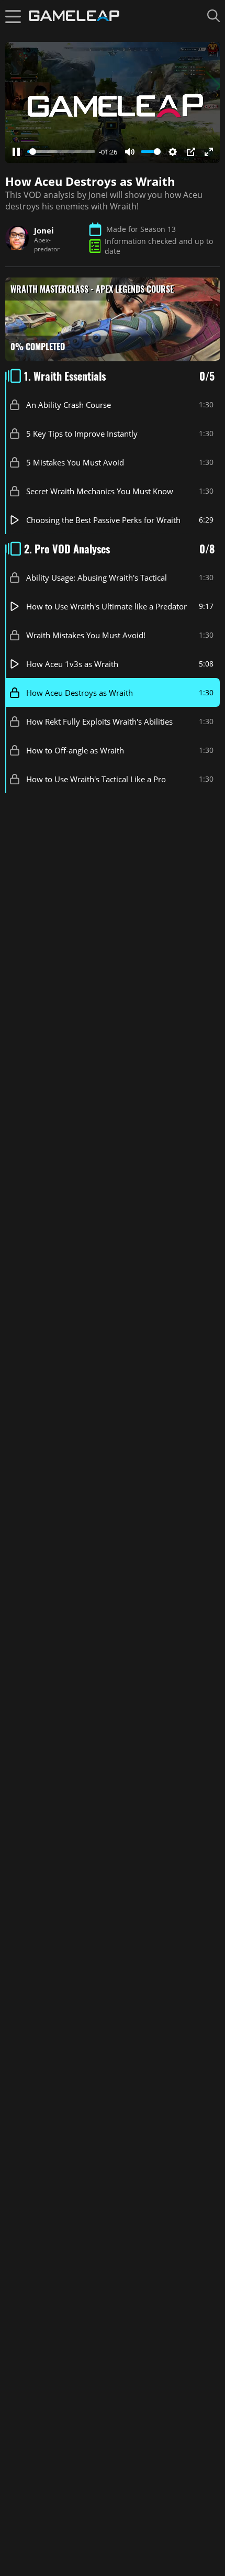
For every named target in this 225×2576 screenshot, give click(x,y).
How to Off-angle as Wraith (75, 750)
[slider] (61, 152)
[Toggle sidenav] (13, 16)
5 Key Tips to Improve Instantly (82, 433)
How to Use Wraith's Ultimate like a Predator (106, 606)
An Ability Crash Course (69, 404)
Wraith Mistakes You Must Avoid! (86, 635)
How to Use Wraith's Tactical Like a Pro (96, 779)
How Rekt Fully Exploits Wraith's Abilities (99, 721)
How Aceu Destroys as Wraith (80, 692)
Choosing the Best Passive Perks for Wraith (103, 519)
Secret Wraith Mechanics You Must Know (100, 491)
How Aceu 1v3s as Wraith (72, 663)
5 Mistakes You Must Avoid (75, 462)
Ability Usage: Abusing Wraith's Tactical (97, 577)
